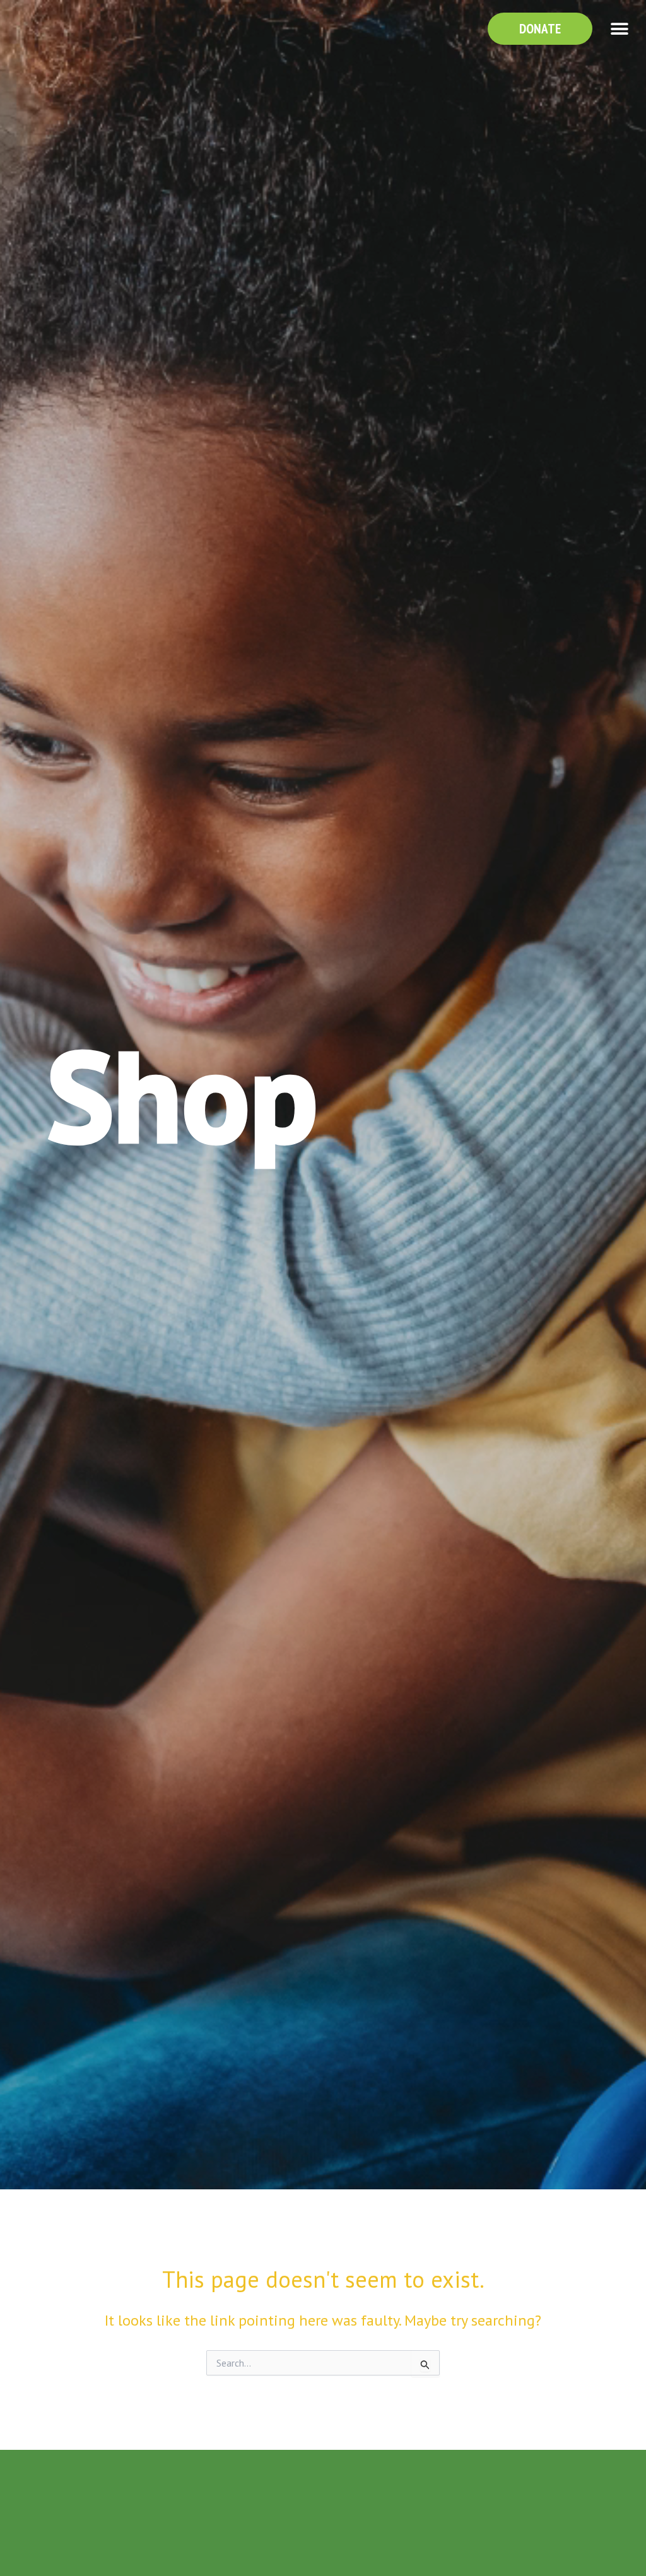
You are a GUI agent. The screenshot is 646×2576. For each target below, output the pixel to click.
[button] (619, 29)
